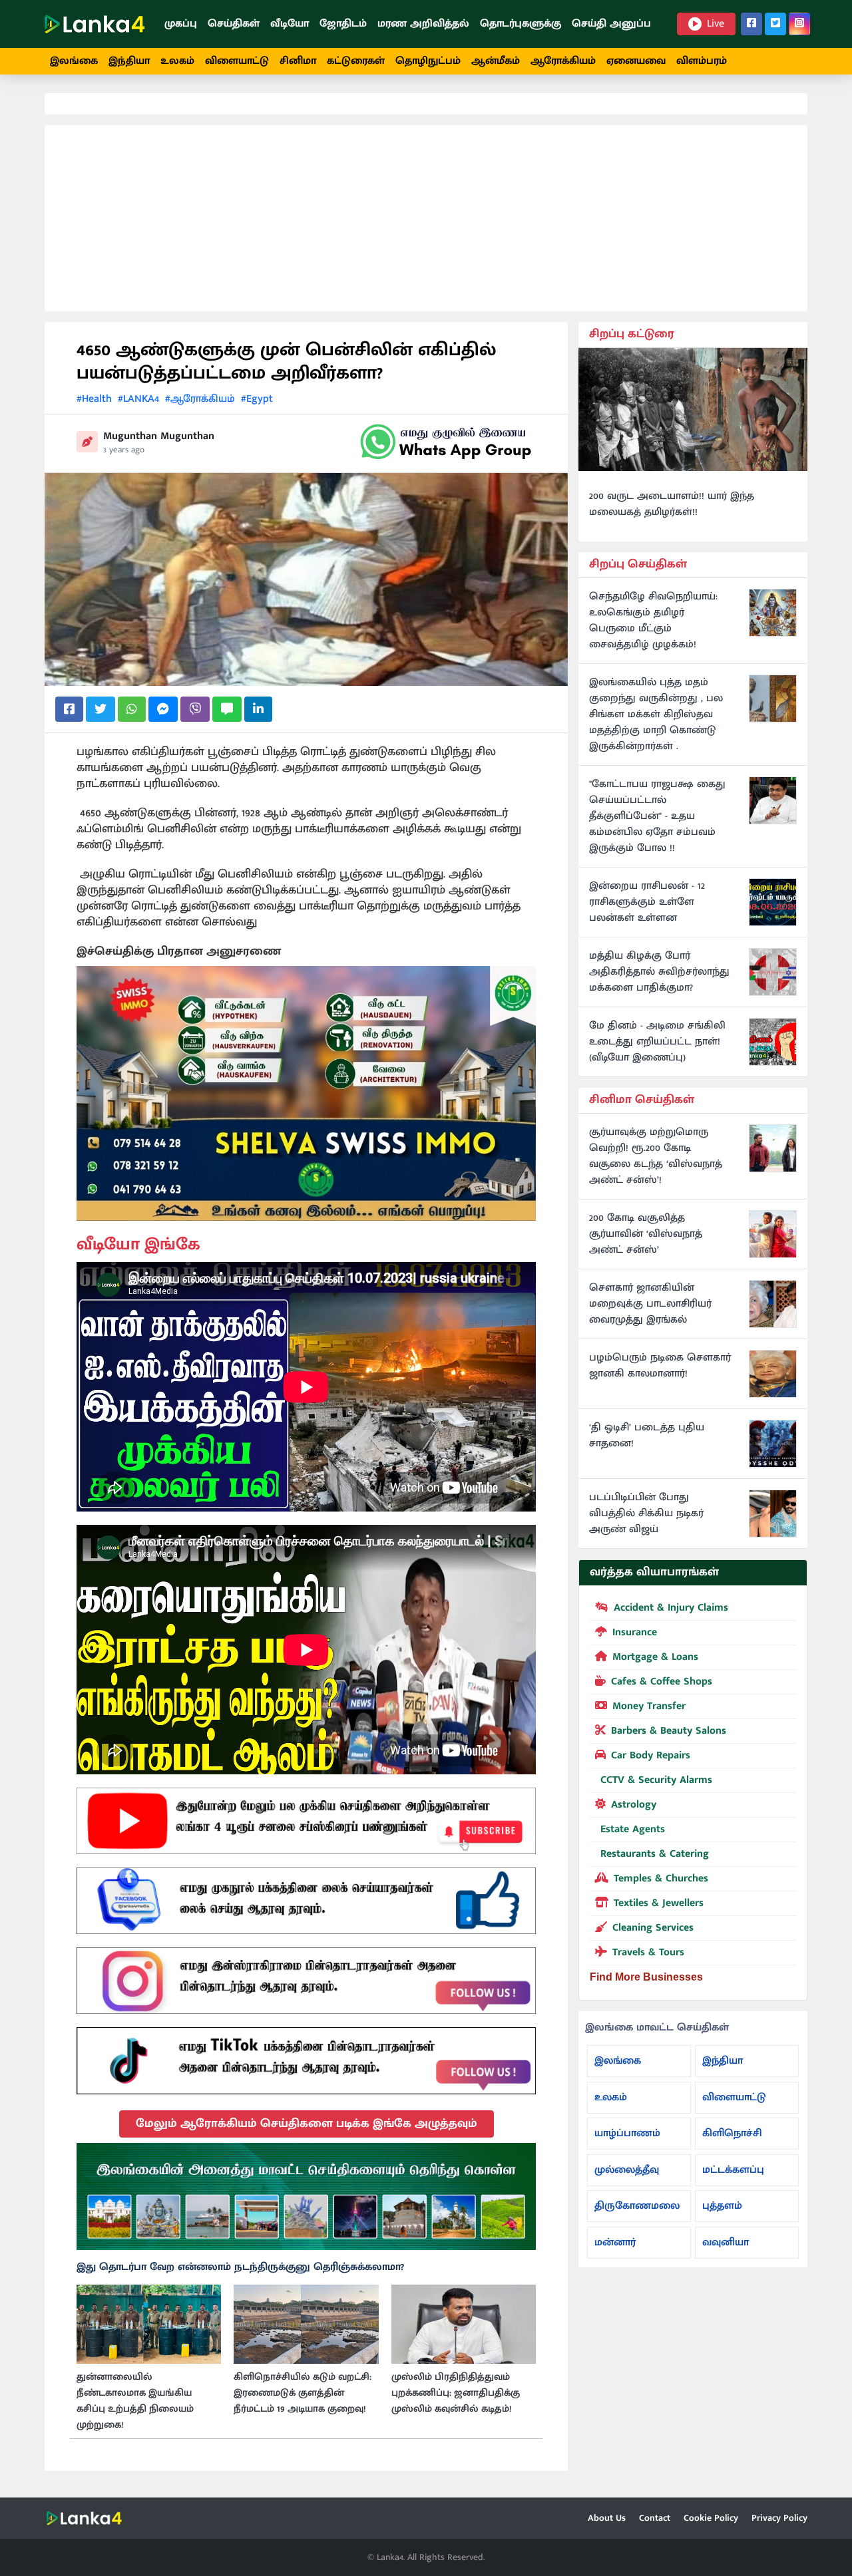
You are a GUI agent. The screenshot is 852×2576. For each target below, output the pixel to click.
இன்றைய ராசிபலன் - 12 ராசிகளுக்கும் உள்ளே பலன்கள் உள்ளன (647, 902)
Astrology (634, 1805)
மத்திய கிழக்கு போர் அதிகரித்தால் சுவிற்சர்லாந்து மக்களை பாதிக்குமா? (659, 972)
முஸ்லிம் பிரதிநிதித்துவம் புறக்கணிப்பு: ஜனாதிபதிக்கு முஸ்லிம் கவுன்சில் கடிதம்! (456, 2393)
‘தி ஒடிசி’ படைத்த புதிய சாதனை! (647, 1436)
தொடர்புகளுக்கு (521, 24)
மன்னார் (615, 2242)
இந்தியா (129, 61)
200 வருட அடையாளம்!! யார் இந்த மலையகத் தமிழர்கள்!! (672, 504)
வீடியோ (290, 24)
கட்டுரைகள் (356, 61)
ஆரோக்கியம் (563, 61)
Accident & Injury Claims (671, 1608)
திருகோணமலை (637, 2206)
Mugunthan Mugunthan (159, 436)
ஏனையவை (636, 61)
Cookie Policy (711, 2518)
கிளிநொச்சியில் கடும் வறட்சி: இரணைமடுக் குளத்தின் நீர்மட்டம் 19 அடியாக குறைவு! (303, 2393)
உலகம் (177, 61)
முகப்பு (181, 24)
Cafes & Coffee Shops (662, 1682)
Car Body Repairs (651, 1755)
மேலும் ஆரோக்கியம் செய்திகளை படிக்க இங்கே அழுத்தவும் (307, 2124)
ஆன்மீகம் (496, 61)
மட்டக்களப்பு (733, 2170)
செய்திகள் (234, 24)
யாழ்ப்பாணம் (627, 2133)
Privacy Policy (779, 2518)
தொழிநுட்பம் (428, 61)
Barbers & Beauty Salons (669, 1731)
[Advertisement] (426, 218)
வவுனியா (726, 2242)
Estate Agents (633, 1829)
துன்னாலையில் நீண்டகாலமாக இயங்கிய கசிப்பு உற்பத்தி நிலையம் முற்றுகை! (135, 2401)
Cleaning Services (653, 1928)
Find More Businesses (646, 1977)
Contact (655, 2518)
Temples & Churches (661, 1878)
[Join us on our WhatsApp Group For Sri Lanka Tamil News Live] (446, 442)
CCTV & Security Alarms (656, 1780)
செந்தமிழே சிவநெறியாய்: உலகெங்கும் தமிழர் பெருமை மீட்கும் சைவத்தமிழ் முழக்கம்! (653, 621)
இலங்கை (74, 61)
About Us (607, 2518)
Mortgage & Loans (655, 1657)
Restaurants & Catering (655, 1854)
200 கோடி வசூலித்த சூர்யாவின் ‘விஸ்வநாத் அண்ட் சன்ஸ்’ (646, 1234)
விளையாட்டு (237, 61)
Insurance (635, 1632)
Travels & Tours (648, 1952)
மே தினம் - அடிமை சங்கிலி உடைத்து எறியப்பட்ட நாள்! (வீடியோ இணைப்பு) (657, 1042)
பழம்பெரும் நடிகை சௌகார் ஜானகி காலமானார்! (660, 1366)
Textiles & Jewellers (659, 1903)
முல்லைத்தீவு (627, 2170)
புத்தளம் (722, 2206)
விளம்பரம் (702, 61)
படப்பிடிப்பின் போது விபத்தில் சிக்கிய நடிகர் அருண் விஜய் (646, 1514)
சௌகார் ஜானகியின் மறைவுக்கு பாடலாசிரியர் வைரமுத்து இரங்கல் (650, 1304)
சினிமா (298, 61)
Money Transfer (649, 1706)
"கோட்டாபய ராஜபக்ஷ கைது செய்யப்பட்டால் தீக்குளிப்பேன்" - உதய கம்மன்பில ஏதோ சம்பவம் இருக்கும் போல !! (657, 816)
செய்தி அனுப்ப (611, 24)
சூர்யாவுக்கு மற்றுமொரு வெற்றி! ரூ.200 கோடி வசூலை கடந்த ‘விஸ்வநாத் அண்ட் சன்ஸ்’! (656, 1156)
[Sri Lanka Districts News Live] (306, 2197)
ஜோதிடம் (343, 24)
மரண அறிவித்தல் (423, 24)
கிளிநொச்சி (732, 2133)
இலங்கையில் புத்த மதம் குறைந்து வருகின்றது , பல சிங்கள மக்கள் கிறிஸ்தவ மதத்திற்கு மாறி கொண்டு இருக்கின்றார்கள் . (656, 715)
